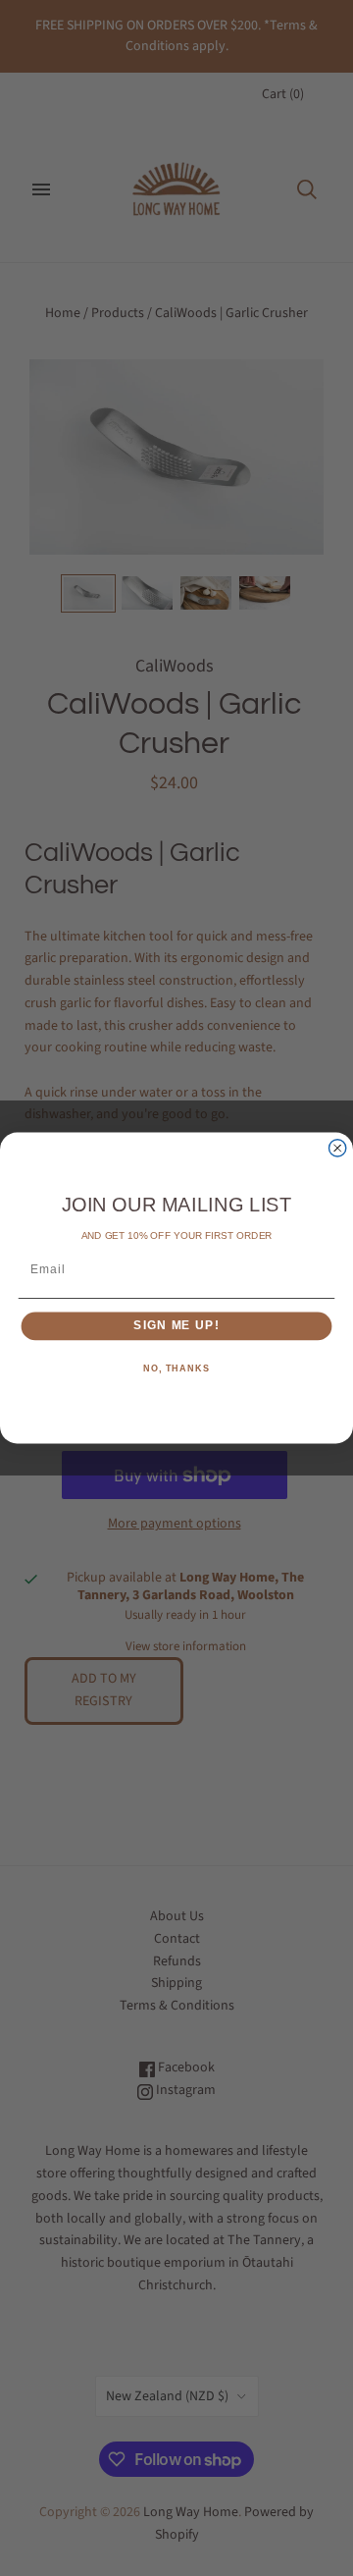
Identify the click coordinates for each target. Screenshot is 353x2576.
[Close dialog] (338, 1148)
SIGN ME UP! (176, 1326)
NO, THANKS (176, 1368)
